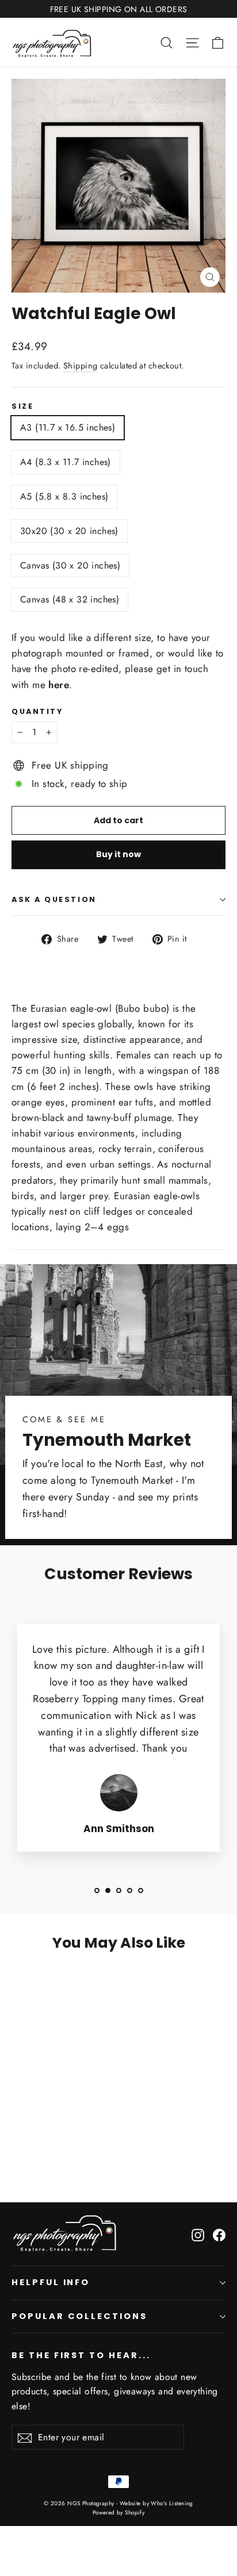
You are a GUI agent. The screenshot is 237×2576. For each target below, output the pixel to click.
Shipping (80, 366)
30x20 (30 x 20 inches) (69, 531)
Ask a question (54, 899)
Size (22, 406)
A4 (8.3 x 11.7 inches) (66, 462)
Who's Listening (172, 2503)
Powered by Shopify (119, 2512)
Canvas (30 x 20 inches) (70, 565)
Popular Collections (79, 2316)
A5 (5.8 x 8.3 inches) (64, 496)
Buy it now (118, 854)
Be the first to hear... (81, 2355)
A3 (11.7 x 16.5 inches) (68, 427)
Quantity (37, 711)
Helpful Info (51, 2282)
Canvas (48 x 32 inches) (70, 599)
